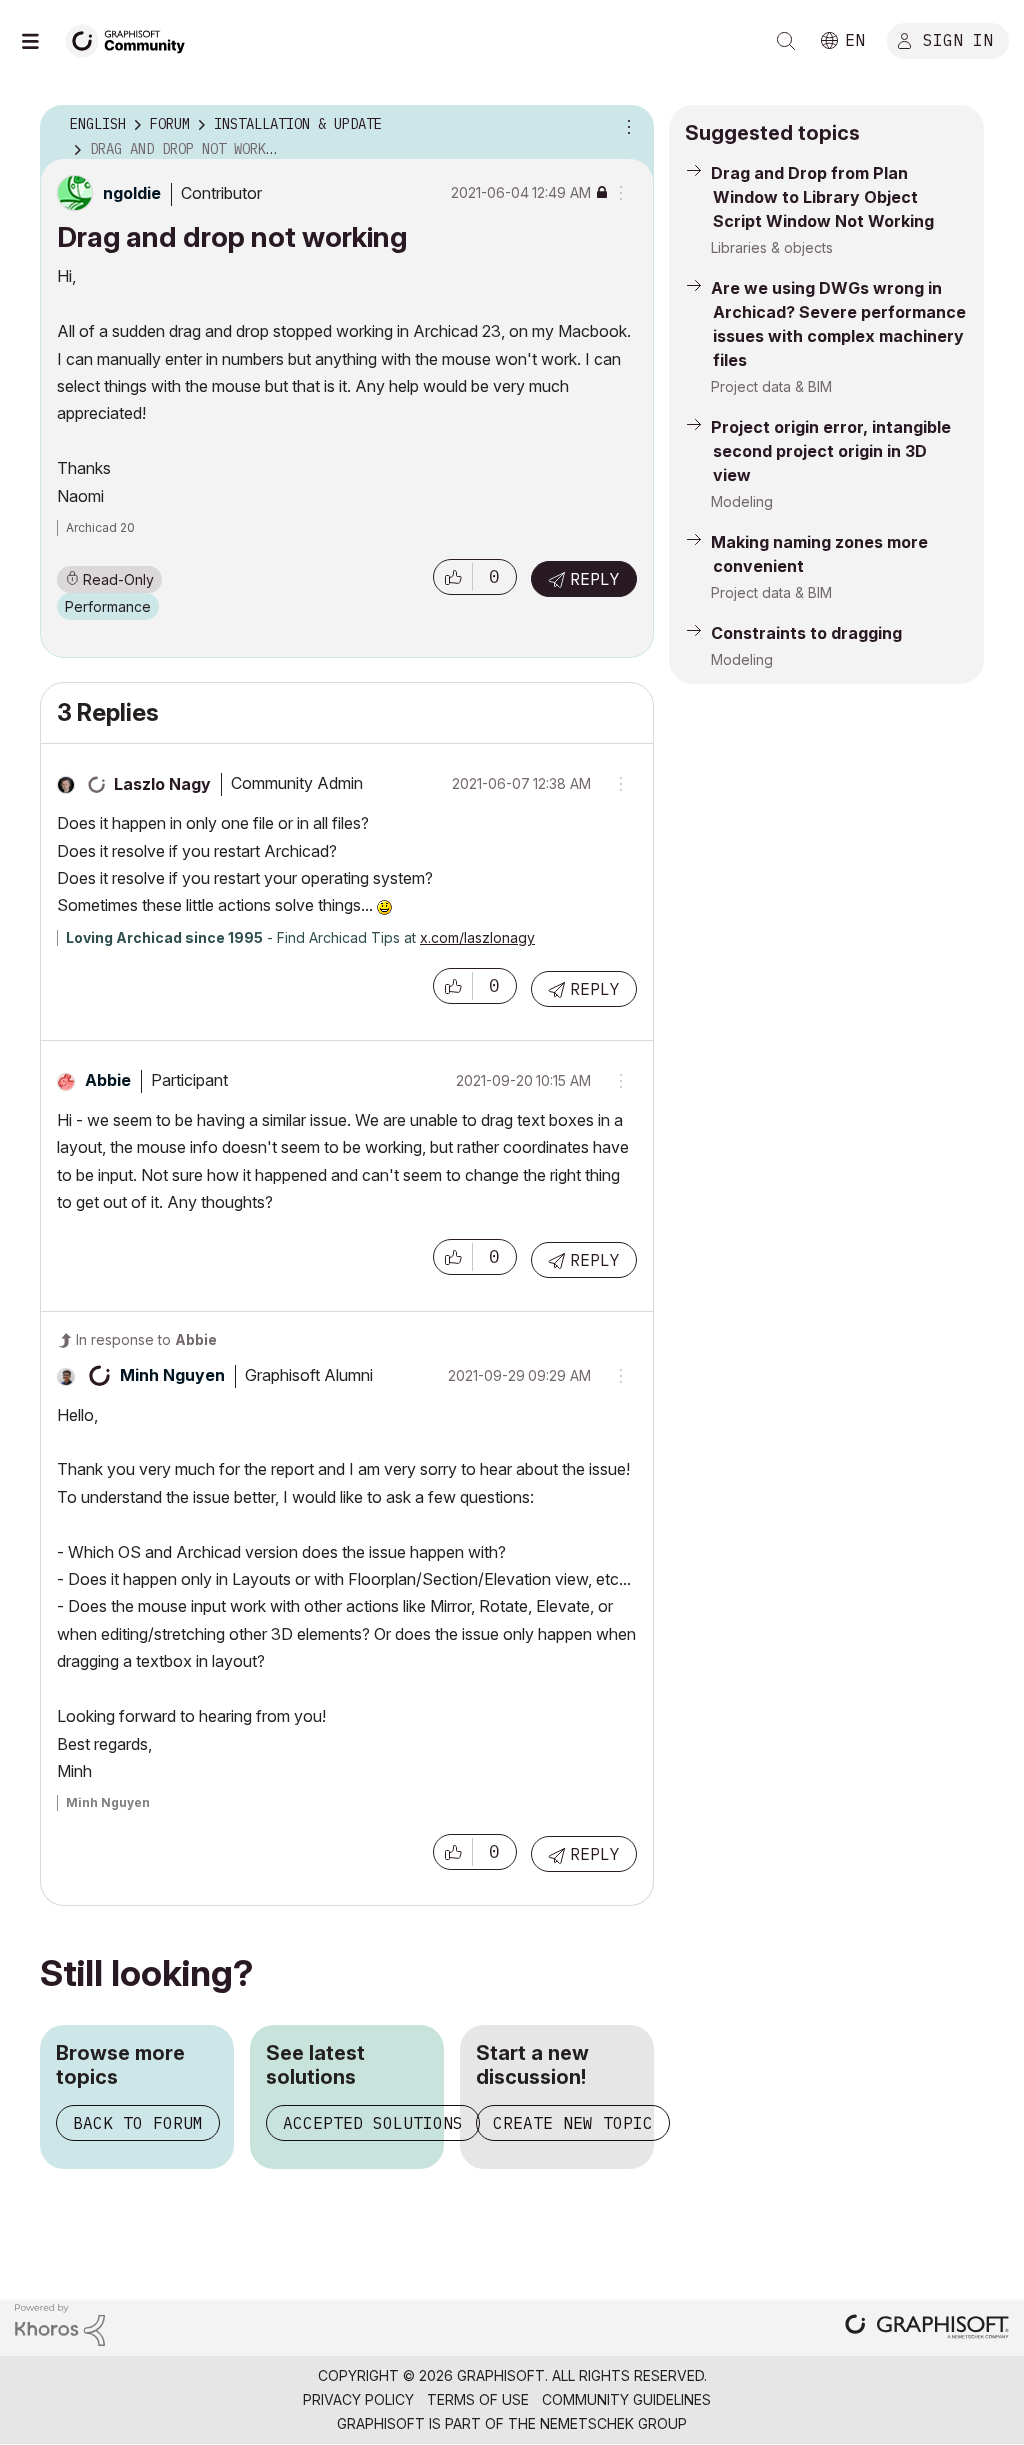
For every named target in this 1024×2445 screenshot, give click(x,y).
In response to (146, 1339)
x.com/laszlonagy (477, 937)
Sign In (958, 39)
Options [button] (626, 125)
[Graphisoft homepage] (927, 2328)
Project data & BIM (771, 386)
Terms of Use (478, 2399)
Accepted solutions (373, 2123)
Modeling (742, 501)
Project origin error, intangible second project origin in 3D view (831, 451)
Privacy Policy (358, 2399)
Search (786, 41)
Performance (108, 606)
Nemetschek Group (613, 2423)
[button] (453, 577)
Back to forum (138, 2123)
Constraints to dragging (806, 633)
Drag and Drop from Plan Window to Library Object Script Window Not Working (822, 197)
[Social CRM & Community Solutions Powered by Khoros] (60, 2323)
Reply (595, 579)
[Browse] (40, 41)
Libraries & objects (772, 247)
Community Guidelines (626, 2399)
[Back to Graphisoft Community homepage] (132, 38)
